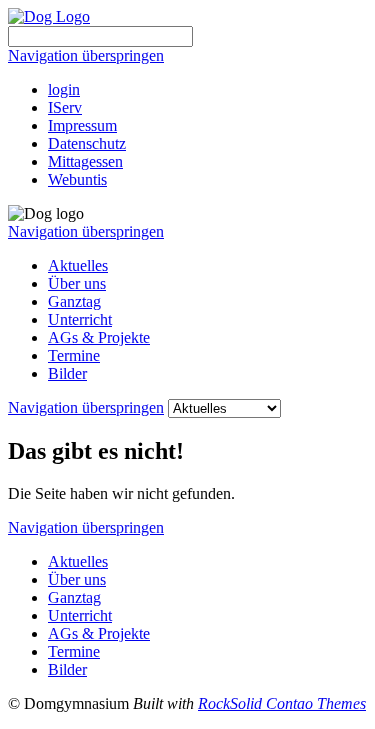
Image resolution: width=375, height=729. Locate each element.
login (64, 89)
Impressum (82, 125)
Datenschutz (87, 143)
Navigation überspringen (86, 55)
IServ (65, 107)
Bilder (67, 373)
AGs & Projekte (99, 337)
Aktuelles (78, 265)
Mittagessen (85, 161)
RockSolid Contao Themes (282, 703)
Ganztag (74, 301)
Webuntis (77, 179)
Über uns (77, 283)
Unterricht (80, 319)
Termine (74, 355)
